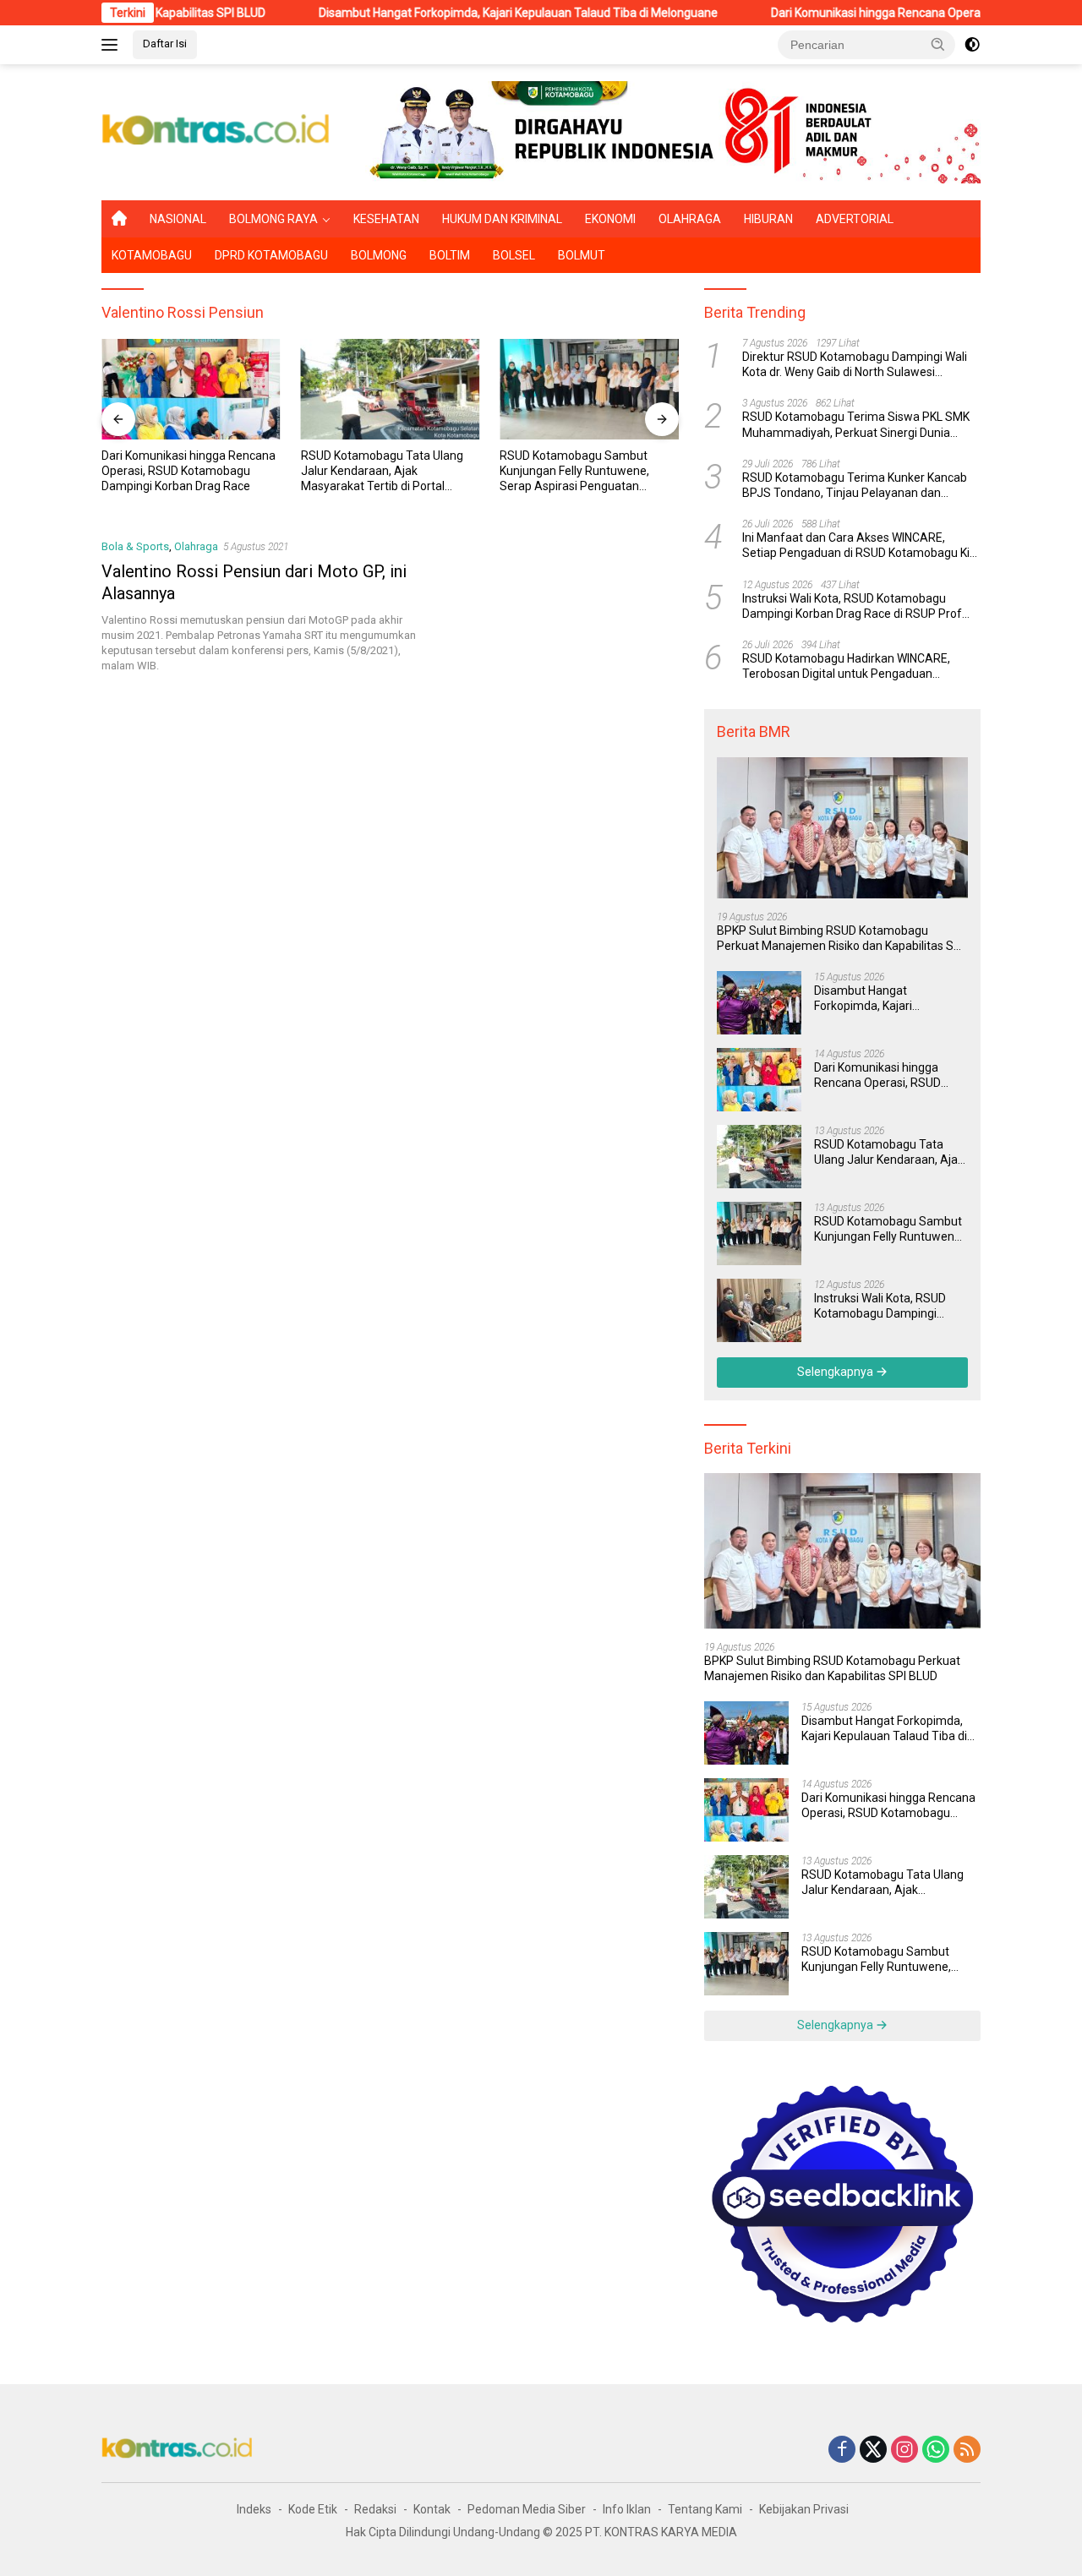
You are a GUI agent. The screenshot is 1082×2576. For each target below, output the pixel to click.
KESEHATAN (386, 219)
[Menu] (113, 45)
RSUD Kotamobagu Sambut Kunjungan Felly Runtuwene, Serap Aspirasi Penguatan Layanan (574, 472)
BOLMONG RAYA (273, 219)
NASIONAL (178, 219)
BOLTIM (450, 255)
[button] (938, 44)
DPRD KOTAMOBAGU (271, 255)
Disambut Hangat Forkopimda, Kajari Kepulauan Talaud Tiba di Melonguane (447, 13)
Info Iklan (627, 2509)
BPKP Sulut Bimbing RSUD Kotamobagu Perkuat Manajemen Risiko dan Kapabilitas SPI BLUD (840, 939)
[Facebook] (842, 2450)
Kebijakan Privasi (804, 2509)
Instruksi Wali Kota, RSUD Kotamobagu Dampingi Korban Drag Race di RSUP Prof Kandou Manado (852, 606)
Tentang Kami (705, 2509)
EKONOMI (610, 219)
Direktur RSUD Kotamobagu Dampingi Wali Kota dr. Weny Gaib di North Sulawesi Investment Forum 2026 (855, 365)
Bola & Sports (135, 546)
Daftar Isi (165, 44)
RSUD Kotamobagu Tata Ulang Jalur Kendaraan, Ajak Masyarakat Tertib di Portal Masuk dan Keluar (382, 472)
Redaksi (375, 2509)
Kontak (432, 2509)
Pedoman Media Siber (527, 2509)
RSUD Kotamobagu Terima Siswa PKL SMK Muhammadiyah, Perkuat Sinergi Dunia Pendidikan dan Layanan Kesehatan (856, 426)
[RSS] (967, 2450)
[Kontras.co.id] (216, 131)
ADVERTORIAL (855, 219)
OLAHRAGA (690, 219)
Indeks (254, 2509)
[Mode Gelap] (972, 45)
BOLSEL (514, 255)
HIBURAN (768, 219)
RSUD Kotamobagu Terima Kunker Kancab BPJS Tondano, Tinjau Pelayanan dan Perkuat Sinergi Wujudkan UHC (855, 486)
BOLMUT (582, 255)
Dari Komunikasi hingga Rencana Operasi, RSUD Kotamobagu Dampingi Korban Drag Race (189, 471)
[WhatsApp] (936, 2450)
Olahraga (196, 546)
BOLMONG (379, 255)
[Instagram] (904, 2450)
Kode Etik (313, 2509)
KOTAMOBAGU (152, 255)
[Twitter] (873, 2450)
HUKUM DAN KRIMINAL (502, 219)
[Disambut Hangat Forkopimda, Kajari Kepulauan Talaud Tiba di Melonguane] (759, 1003)
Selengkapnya (836, 1372)
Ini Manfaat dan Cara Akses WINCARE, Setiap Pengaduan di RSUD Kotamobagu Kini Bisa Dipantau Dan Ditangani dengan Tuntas (861, 546)
